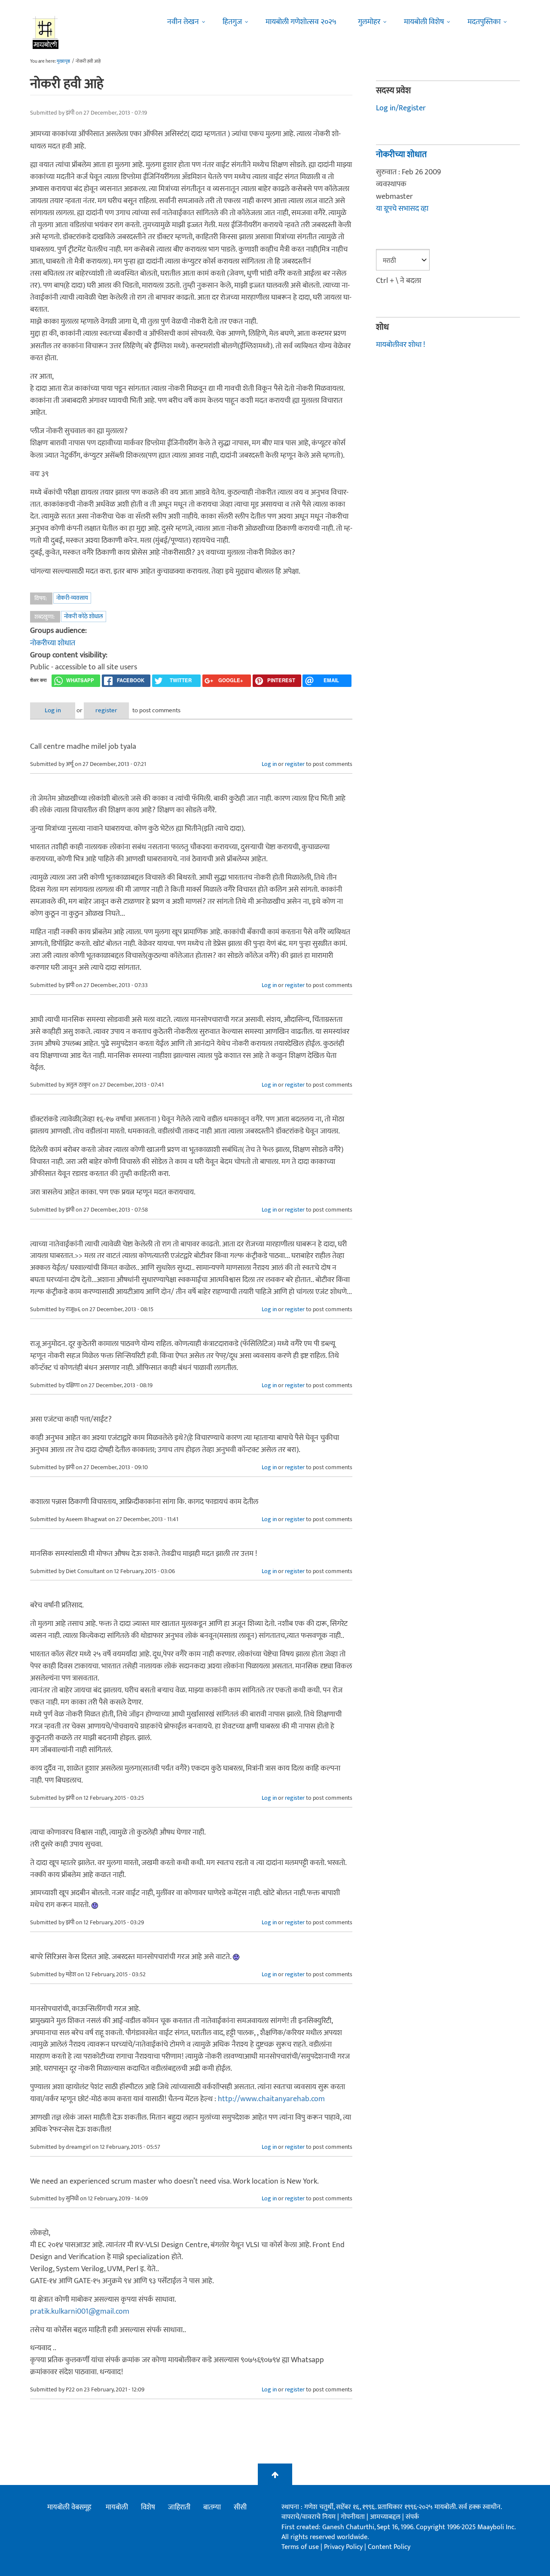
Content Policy (389, 2547)
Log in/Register (401, 108)
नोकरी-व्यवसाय (72, 598)
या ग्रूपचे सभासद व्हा (402, 209)
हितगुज (232, 22)
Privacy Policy (344, 2547)
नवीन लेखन (183, 22)
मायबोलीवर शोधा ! (400, 345)
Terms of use (300, 2547)
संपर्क (412, 2517)
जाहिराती (179, 2507)
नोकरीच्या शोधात (53, 643)
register (106, 710)
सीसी (240, 2507)
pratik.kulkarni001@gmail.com (80, 2312)
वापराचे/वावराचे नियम (309, 2517)
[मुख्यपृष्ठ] (46, 32)
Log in (53, 710)
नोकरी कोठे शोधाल (84, 616)
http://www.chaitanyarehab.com (271, 2099)
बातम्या (212, 2507)
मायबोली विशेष (424, 22)
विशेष (148, 2507)
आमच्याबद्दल (386, 2517)
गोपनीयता (354, 2517)
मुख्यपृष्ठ (63, 61)
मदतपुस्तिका (484, 22)
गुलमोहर (369, 22)
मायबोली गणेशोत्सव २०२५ (301, 22)
